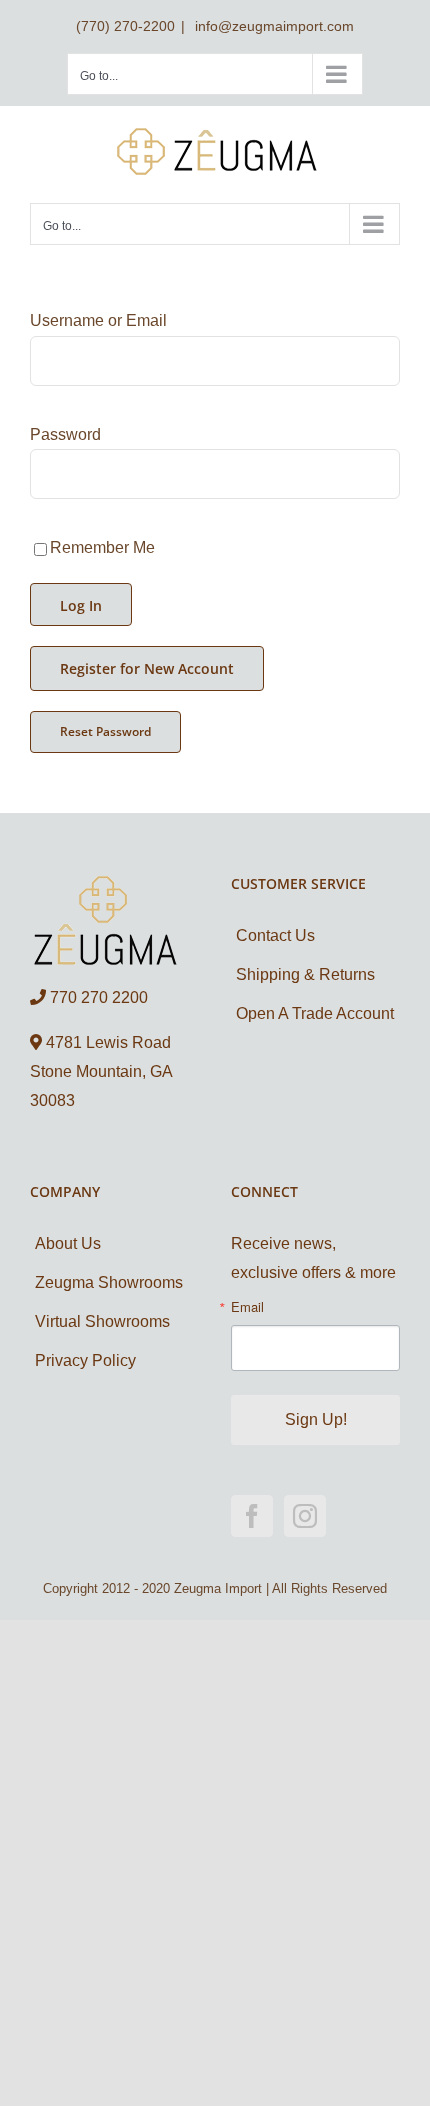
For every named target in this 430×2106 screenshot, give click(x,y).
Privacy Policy (85, 1360)
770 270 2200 (97, 997)
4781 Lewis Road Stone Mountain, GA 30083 (101, 1071)
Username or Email (98, 320)
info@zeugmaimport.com (272, 26)
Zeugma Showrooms (109, 1282)
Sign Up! (316, 1419)
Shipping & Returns (305, 974)
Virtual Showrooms (102, 1321)
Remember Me (102, 547)
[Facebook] (252, 1516)
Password (65, 434)
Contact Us (275, 935)
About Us (68, 1243)
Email (247, 1306)
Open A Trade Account (315, 1013)
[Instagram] (305, 1516)
